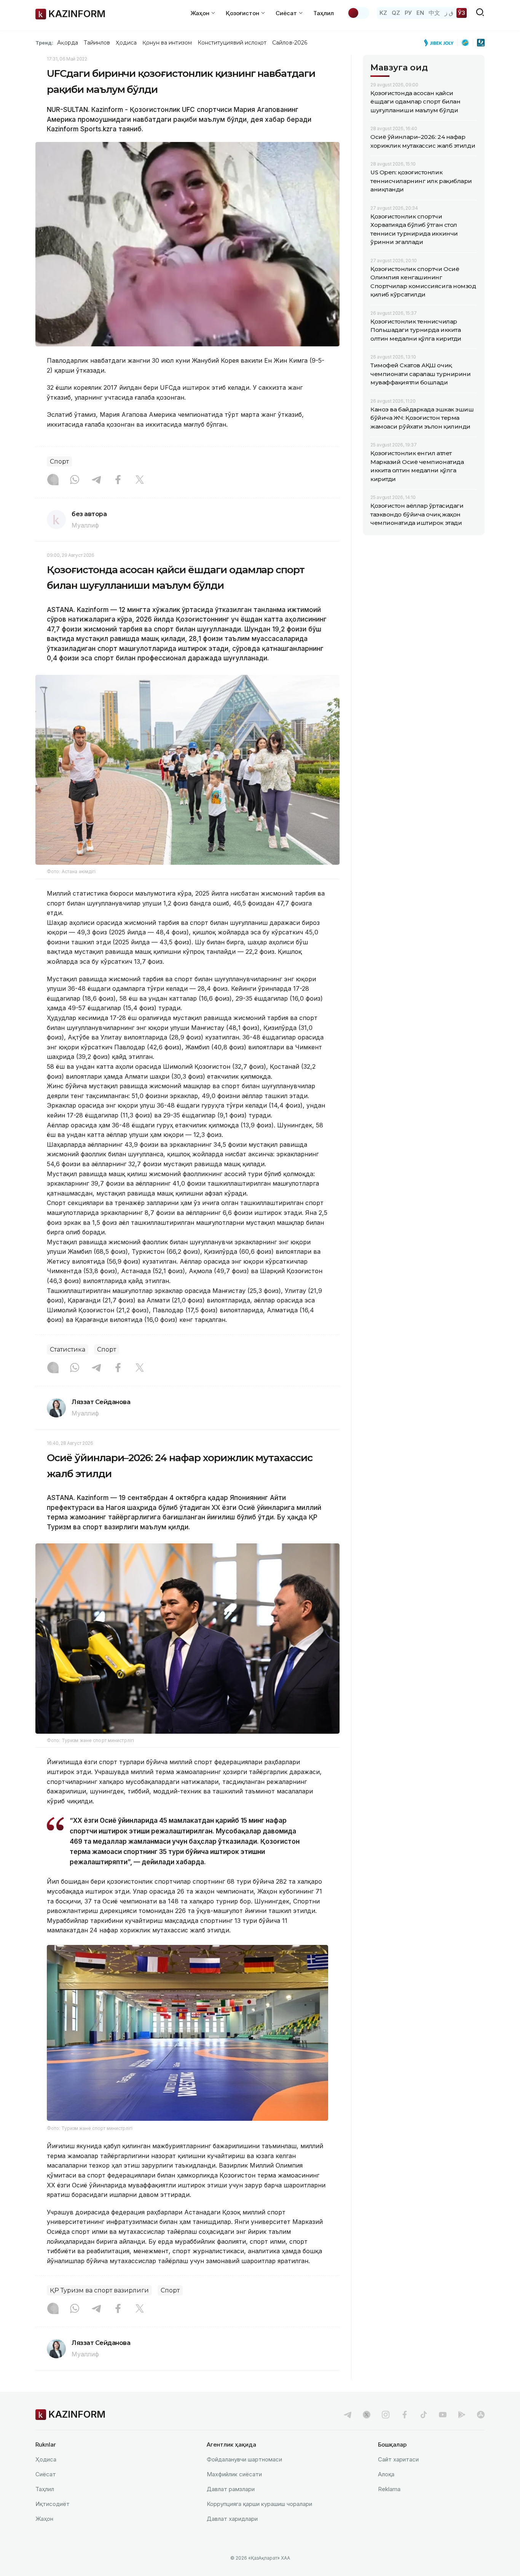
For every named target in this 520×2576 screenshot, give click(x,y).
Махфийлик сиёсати (234, 2474)
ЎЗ (462, 13)
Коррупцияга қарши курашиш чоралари (259, 2504)
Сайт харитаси (398, 2459)
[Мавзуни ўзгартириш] (358, 13)
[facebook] (405, 2415)
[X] (140, 480)
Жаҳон (44, 2519)
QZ (396, 13)
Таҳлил (324, 13)
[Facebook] (118, 480)
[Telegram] (96, 480)
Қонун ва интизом (167, 43)
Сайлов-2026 (290, 43)
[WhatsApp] (75, 480)
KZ (383, 13)
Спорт (59, 461)
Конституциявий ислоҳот (232, 43)
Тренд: (44, 43)
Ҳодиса (126, 43)
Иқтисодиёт (53, 2504)
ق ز (449, 13)
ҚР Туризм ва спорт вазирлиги (99, 2290)
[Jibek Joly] (441, 43)
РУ (408, 13)
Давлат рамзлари (231, 2489)
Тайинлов (97, 43)
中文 (434, 13)
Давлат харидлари (232, 2519)
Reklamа (389, 2489)
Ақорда (67, 43)
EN (420, 13)
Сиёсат (46, 2474)
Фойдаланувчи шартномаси (244, 2459)
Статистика (68, 1349)
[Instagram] (53, 480)
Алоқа (386, 2474)
